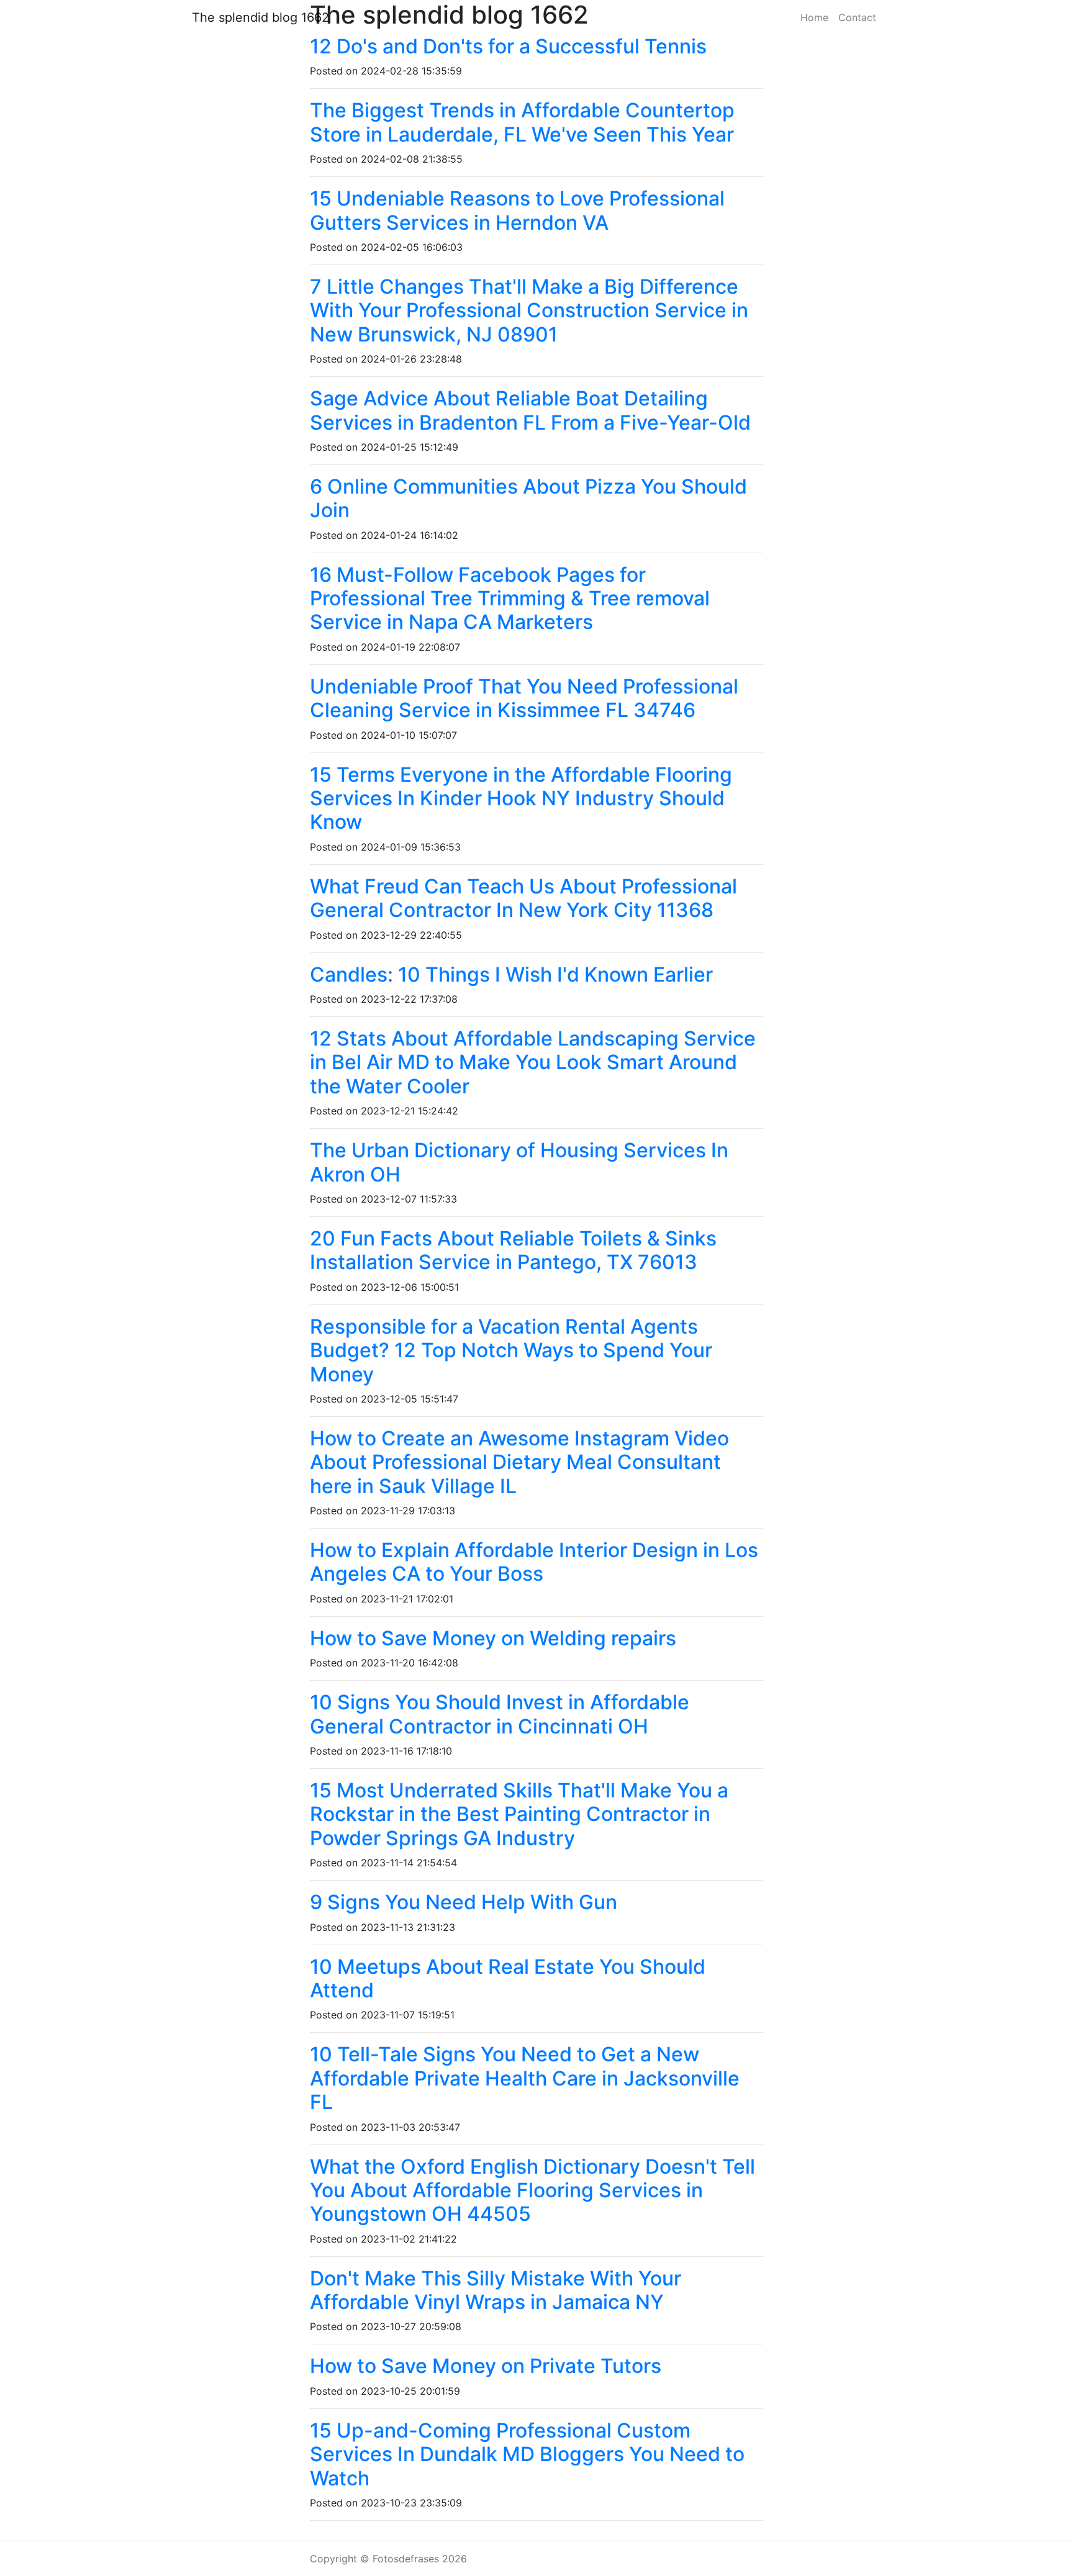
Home (814, 17)
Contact (857, 17)
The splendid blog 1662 (260, 17)
